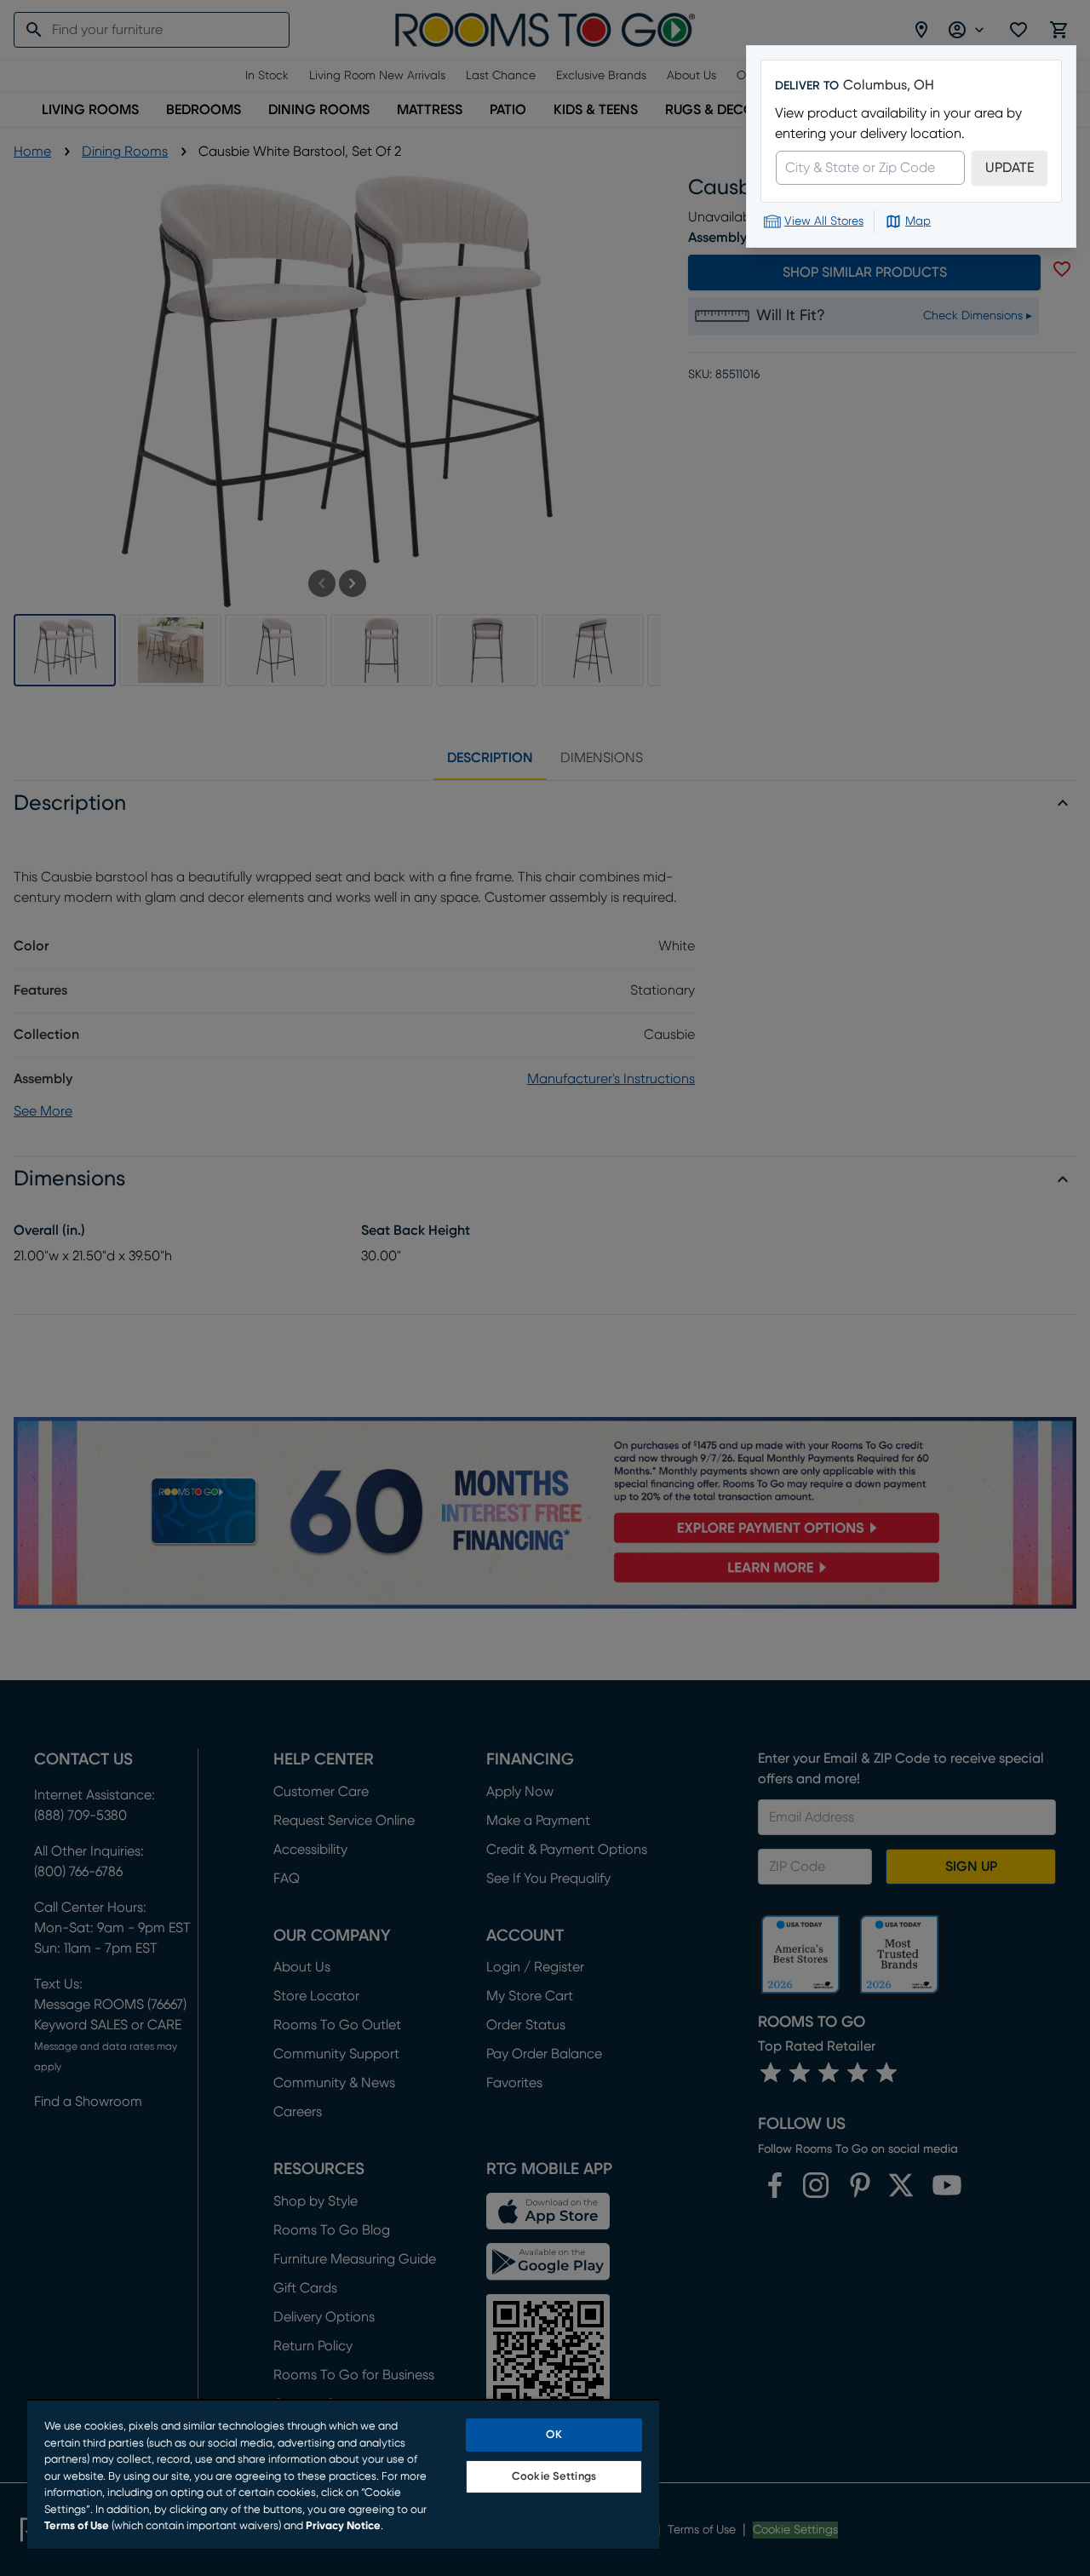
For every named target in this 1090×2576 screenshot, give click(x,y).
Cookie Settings (554, 2477)
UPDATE (1010, 168)
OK (554, 2435)
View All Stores (824, 221)
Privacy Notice (343, 2526)
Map (918, 221)
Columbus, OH (889, 85)
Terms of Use (77, 2526)
